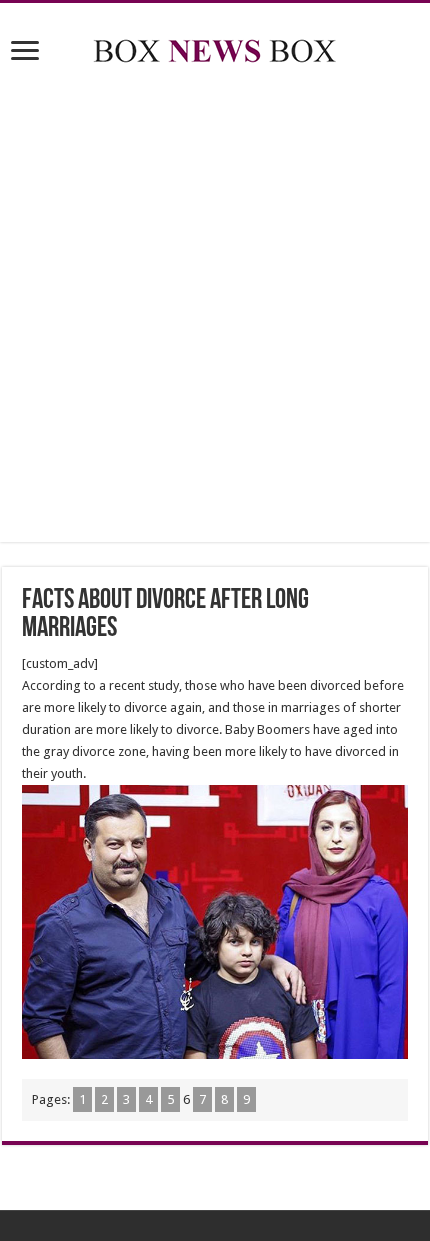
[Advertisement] (215, 307)
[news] (215, 47)
